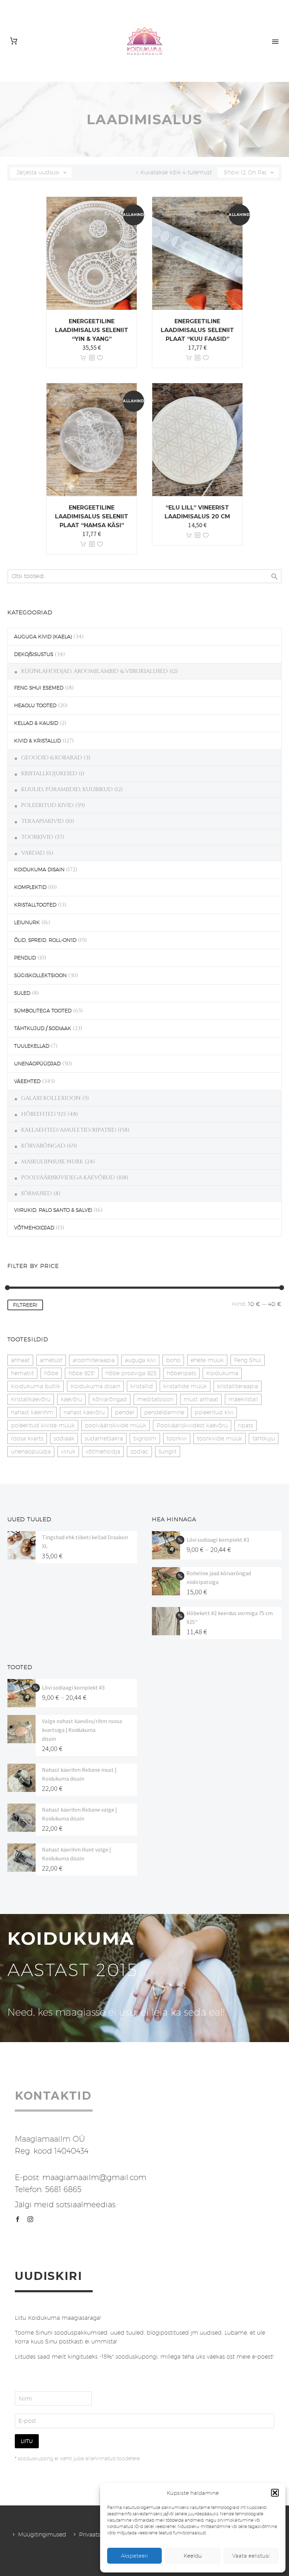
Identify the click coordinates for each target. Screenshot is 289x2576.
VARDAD (33, 853)
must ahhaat (201, 1399)
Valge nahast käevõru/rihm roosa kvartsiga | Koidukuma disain (82, 1730)
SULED (22, 993)
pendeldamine (164, 1412)
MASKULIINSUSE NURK (52, 1162)
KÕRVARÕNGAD (43, 1146)
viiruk (68, 1452)
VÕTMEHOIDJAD (34, 1228)
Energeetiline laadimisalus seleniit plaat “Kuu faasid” (197, 330)
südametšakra (104, 1439)
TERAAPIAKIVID (42, 821)
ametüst (51, 1360)
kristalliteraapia (238, 1386)
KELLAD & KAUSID (36, 723)
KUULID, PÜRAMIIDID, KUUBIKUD (67, 789)
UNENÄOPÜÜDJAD (37, 1064)
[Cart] (14, 41)
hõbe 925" (82, 1373)
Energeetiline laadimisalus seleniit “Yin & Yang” (92, 330)
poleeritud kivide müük (43, 1425)
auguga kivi (140, 1360)
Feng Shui (248, 1360)
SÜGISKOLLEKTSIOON (40, 975)
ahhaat (20, 1360)
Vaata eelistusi (251, 2556)
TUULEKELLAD (32, 1046)
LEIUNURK (27, 922)
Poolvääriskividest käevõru (192, 1425)
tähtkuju (264, 1439)
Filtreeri (25, 1305)
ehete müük (207, 1360)
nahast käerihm (32, 1412)
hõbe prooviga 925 (131, 1373)
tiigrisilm (145, 1439)
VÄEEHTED (27, 1081)
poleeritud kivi (214, 1412)
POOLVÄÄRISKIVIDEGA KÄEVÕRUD (68, 1178)
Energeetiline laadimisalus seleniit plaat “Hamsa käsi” (92, 516)
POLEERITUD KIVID (47, 805)
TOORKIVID (37, 837)
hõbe (51, 1373)
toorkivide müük (220, 1439)
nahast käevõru (84, 1412)
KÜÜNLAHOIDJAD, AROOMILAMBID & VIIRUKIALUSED (94, 671)
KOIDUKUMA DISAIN (39, 869)
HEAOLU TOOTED (35, 705)
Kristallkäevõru (31, 1399)
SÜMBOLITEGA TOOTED (43, 1011)
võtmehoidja (103, 1452)
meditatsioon (155, 1399)
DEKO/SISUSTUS (34, 654)
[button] (275, 2493)
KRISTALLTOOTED (35, 905)
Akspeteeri (134, 2556)
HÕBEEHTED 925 (44, 1114)
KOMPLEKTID (30, 887)
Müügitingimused (42, 2535)
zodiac (139, 1452)
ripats (245, 1425)
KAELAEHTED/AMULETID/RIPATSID (69, 1130)
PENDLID (25, 958)
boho (173, 1360)
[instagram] (30, 2219)
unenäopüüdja (31, 1452)
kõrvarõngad (110, 1399)
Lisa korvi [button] (83, 358)
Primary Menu (275, 42)
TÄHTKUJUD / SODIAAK (43, 1028)
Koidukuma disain (95, 1386)
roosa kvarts (27, 1439)
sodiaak (64, 1439)
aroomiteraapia (94, 1360)
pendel (124, 1412)
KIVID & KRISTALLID (38, 741)
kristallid (142, 1386)
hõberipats (181, 1373)
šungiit (168, 1452)
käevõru (71, 1399)
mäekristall (243, 1399)
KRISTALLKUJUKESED (49, 774)
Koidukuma (222, 1373)
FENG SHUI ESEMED (39, 688)
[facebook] (18, 2219)
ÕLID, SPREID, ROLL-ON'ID (45, 940)
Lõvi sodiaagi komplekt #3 (218, 1540)
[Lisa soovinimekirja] (100, 358)
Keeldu (193, 2556)
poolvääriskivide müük (116, 1425)
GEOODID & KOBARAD (52, 758)
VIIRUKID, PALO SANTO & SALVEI (53, 1210)
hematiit (22, 1373)
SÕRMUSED (36, 1193)
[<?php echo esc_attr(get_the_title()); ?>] (92, 358)
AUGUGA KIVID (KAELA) (43, 637)
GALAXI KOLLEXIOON (51, 1098)
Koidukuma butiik (36, 1386)
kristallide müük (185, 1386)
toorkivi (177, 1439)
